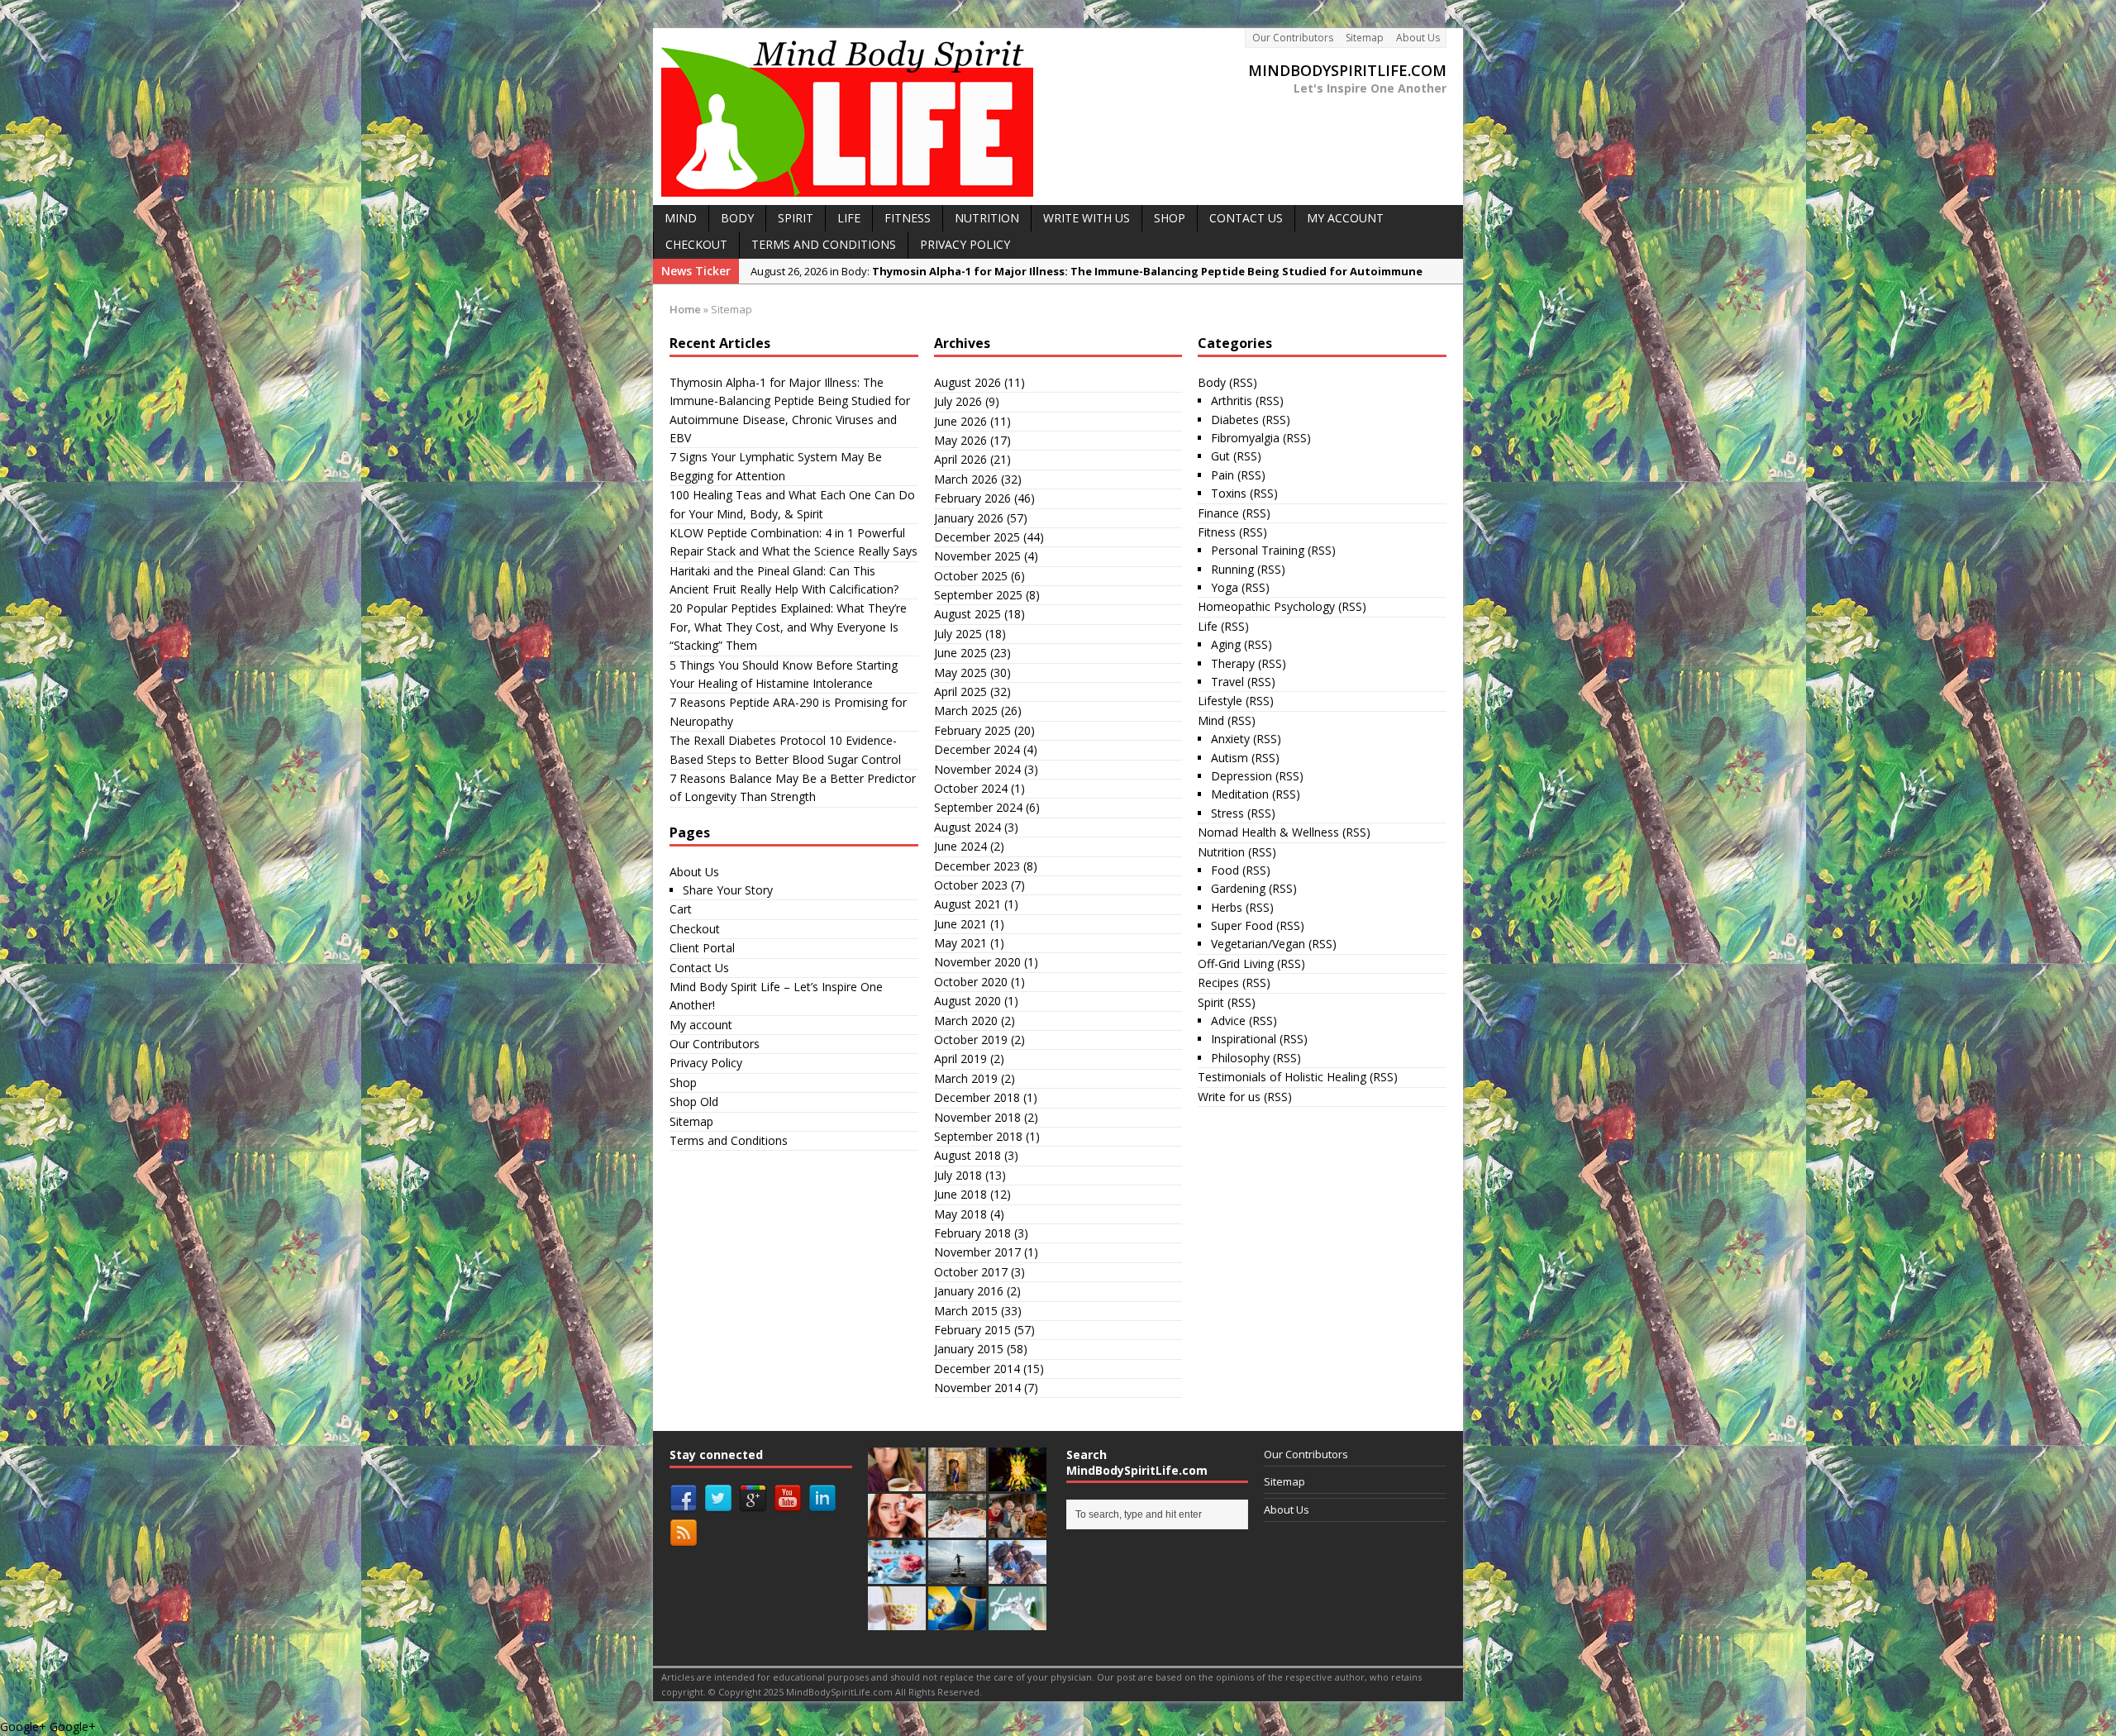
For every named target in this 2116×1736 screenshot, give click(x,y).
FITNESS (908, 218)
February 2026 (972, 498)
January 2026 (969, 518)
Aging (1226, 644)
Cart (681, 909)
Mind (1211, 720)
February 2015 (972, 1330)
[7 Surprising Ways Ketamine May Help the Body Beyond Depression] (1017, 1622)
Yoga (1225, 587)
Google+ (23, 1726)
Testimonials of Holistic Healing (1282, 1077)
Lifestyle (1220, 701)
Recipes (1218, 982)
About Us (1418, 38)
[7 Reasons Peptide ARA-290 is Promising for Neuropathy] (1017, 1529)
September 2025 (978, 595)
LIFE (849, 218)
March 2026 (966, 479)
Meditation (1240, 794)
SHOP (1170, 218)
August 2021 (967, 904)
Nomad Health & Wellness (1268, 832)
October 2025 (971, 576)
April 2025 (960, 692)
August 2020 (967, 1001)
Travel (1227, 682)
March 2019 (966, 1078)
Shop (683, 1083)
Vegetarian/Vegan (1258, 944)
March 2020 (966, 1021)
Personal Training (1258, 550)
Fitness (1217, 532)
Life (1208, 626)
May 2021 (960, 943)
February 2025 (972, 730)
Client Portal (702, 948)
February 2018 (972, 1233)
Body (1212, 382)
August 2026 (967, 382)
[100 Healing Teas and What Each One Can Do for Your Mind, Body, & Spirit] (897, 1483)
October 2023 (971, 885)
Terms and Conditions (824, 244)
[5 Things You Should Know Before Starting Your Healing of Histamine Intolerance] (957, 1529)
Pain (1222, 475)
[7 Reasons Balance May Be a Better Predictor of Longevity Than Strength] (957, 1576)
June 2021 (960, 924)
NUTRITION (987, 218)
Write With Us (1087, 218)
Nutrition (1221, 852)
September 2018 (978, 1136)
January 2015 (969, 1349)
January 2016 (969, 1291)
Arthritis (1232, 401)
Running (1232, 569)
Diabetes (1235, 420)
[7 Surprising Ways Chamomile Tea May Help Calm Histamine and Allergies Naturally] (897, 1622)
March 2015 (966, 1311)
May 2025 (960, 672)
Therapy (1233, 663)
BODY (737, 218)
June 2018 (960, 1194)
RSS (1243, 382)
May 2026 (960, 440)
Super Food (1242, 925)
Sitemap (1365, 38)
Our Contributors (1293, 38)
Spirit (1211, 1002)
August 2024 (967, 827)
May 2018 (960, 1214)
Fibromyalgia (1245, 438)
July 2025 (958, 634)
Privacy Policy (965, 244)
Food (1225, 870)
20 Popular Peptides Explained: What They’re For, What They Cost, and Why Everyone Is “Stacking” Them (788, 627)
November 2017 (977, 1252)
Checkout (696, 244)
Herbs (1227, 907)
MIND (681, 218)
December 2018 (977, 1097)
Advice (1228, 1021)
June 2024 (960, 846)
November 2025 (977, 556)
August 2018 (967, 1155)
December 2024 (977, 749)
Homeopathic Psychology (1266, 606)
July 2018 (958, 1175)
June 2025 (960, 653)
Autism (1230, 758)
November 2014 (977, 1388)
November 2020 (977, 962)
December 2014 (977, 1369)
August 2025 (967, 614)
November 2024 (977, 769)
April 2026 (960, 459)
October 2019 (971, 1040)
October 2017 (971, 1272)
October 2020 (971, 982)
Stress (1227, 813)
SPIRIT (796, 218)
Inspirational (1244, 1039)
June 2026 (960, 421)
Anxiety (1230, 739)
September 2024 (978, 807)
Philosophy (1240, 1058)
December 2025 (977, 537)
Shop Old (694, 1102)
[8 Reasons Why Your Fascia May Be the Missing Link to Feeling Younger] (1017, 1576)
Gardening (1238, 888)
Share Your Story (728, 890)
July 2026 (958, 401)
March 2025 (966, 711)
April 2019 (960, 1059)
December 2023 (977, 866)
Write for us (1229, 1097)
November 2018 (977, 1117)
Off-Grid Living (1236, 963)
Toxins (1229, 493)
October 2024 (971, 788)
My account (1345, 218)
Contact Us (1246, 218)
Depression (1241, 776)
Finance (1218, 513)
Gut (1220, 456)
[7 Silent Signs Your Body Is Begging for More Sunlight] (957, 1622)
